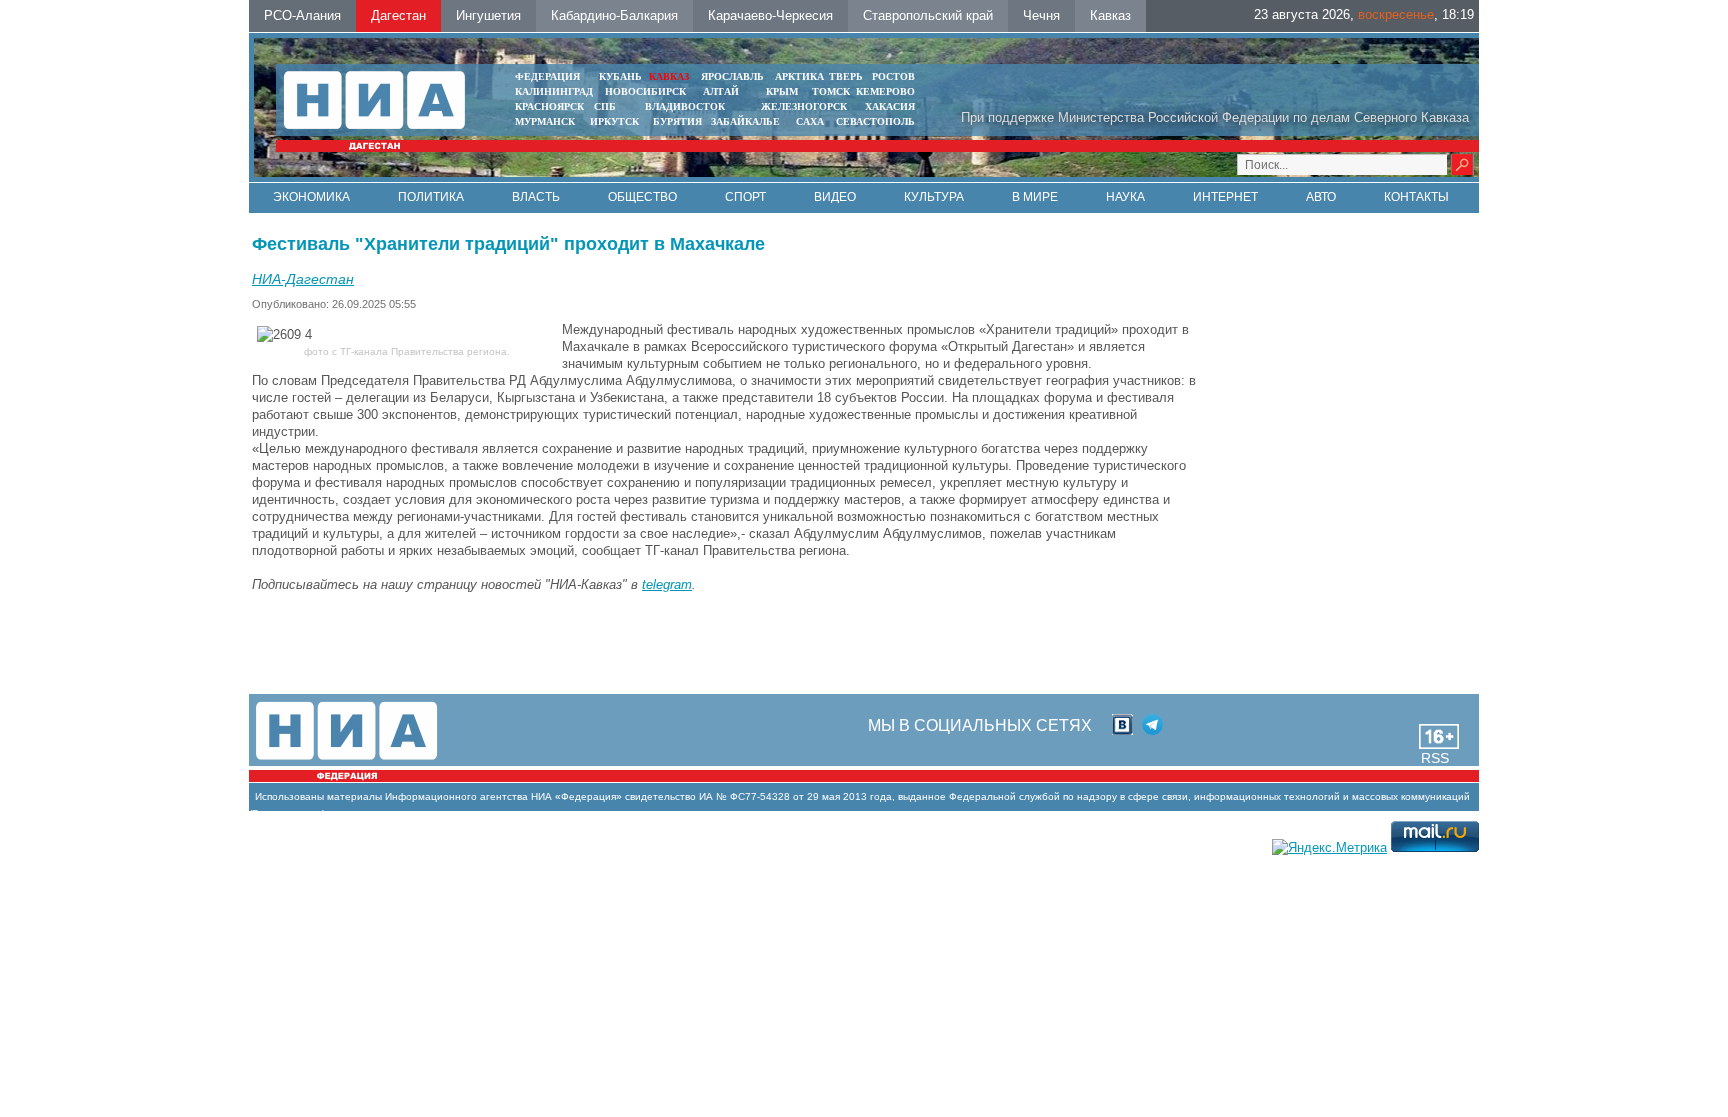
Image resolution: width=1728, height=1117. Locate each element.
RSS (1435, 758)
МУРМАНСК (545, 121)
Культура (934, 197)
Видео (835, 197)
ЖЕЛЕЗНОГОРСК (804, 106)
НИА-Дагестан (303, 279)
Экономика (311, 197)
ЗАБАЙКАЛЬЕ (747, 121)
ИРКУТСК (614, 121)
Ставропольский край (928, 15)
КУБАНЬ (620, 76)
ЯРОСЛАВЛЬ (732, 76)
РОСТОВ (893, 76)
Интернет (1225, 197)
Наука (1125, 197)
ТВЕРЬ (846, 76)
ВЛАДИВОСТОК (685, 106)
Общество (642, 197)
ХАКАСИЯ (890, 106)
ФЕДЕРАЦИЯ (547, 76)
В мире (1035, 197)
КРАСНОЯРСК (549, 106)
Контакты (1416, 197)
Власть (536, 197)
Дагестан (398, 15)
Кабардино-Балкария (614, 15)
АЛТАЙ (721, 91)
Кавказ (1110, 15)
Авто (1321, 197)
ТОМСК (834, 91)
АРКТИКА (799, 76)
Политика (431, 197)
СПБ (605, 106)
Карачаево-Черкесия (770, 15)
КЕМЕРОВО (885, 91)
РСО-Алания (302, 15)
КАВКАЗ (669, 76)
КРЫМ (782, 91)
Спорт (745, 197)
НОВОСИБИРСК (645, 91)
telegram (667, 584)
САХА (810, 121)
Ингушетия (488, 15)
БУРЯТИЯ (677, 121)
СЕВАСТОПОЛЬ (875, 121)
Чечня (1041, 15)
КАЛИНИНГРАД (554, 91)
